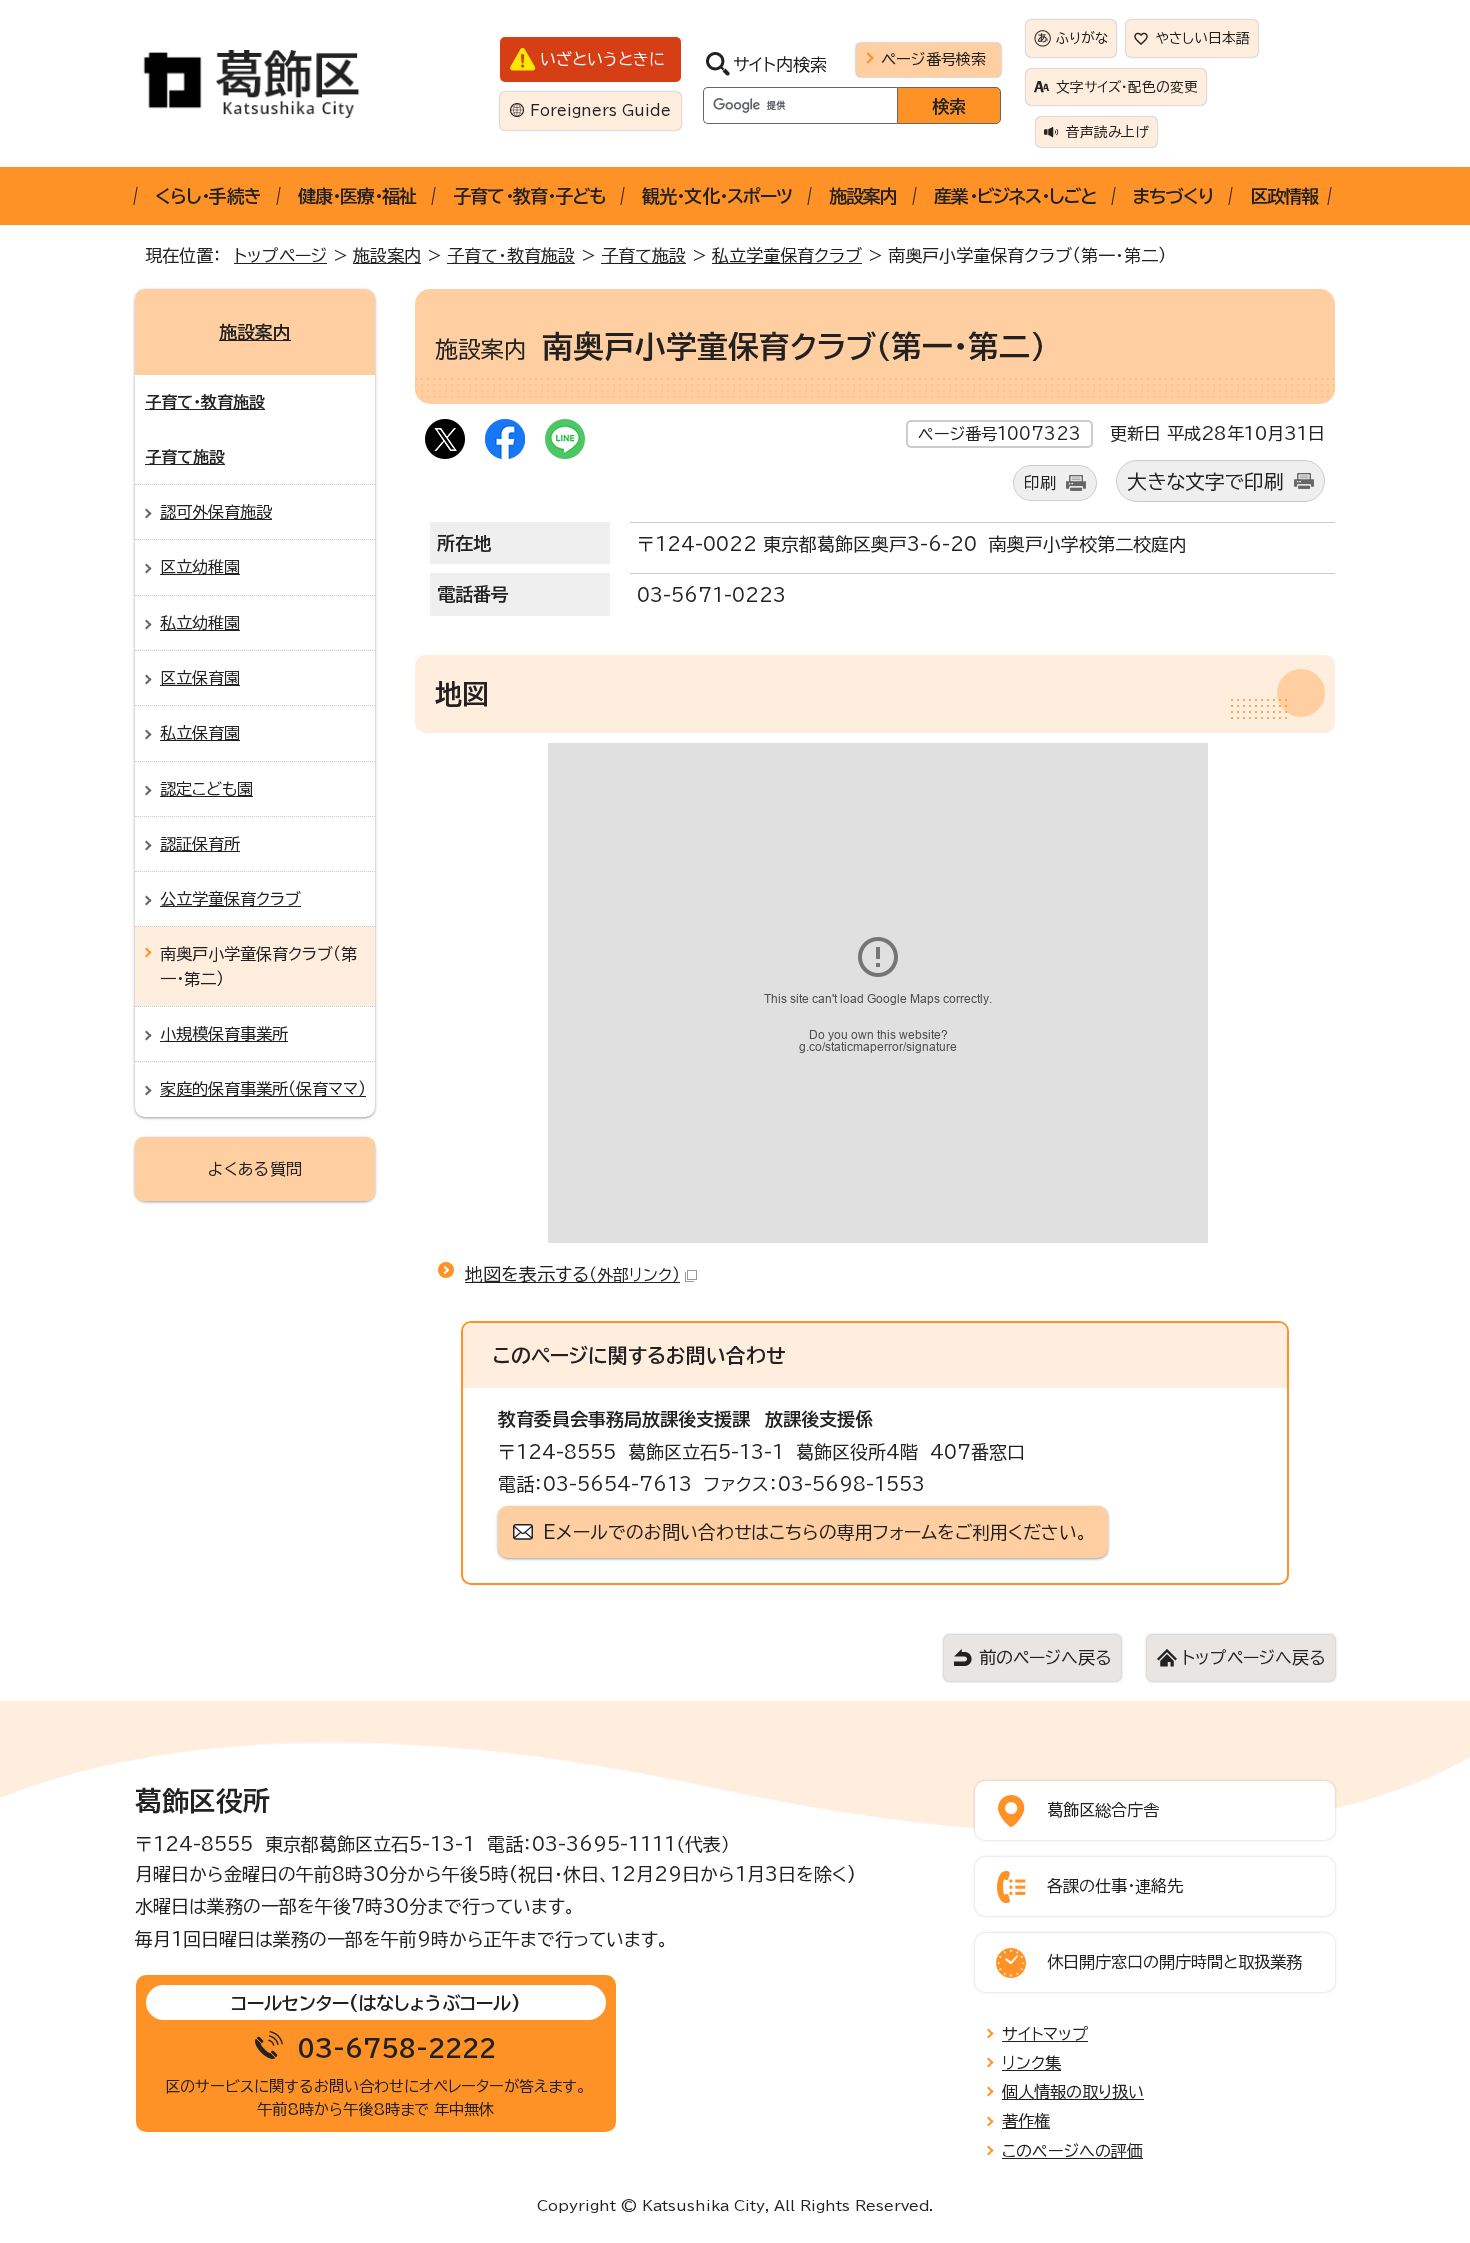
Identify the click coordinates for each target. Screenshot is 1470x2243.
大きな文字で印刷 (1205, 481)
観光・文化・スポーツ (717, 196)
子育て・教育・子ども (529, 196)
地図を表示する (572, 1274)
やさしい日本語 (1203, 38)
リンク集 (1031, 2063)
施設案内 (863, 196)
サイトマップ (1045, 2034)
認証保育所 (200, 844)
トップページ (280, 255)
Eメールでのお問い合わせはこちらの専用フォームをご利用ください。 (815, 1532)
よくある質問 (255, 1169)
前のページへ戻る (1045, 1657)
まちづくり (1173, 196)
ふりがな (1082, 38)
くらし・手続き (208, 196)
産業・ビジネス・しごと (1015, 196)
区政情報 (1284, 196)
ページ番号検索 (933, 59)
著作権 (1026, 2121)
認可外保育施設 (216, 512)
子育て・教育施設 (511, 255)
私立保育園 (200, 733)
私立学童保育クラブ (787, 255)
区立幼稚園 (200, 567)
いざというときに (602, 59)
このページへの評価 (1072, 2151)
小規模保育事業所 (224, 1034)
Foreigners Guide (600, 110)
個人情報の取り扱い (1073, 2092)
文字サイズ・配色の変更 (1127, 87)
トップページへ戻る (1253, 1657)
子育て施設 (643, 255)
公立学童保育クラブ (230, 899)
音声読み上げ (1107, 132)
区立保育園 (200, 678)
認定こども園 (206, 789)
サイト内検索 (780, 64)
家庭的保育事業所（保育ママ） (263, 1089)
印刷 (1040, 483)
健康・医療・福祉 (357, 196)
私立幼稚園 (200, 623)
